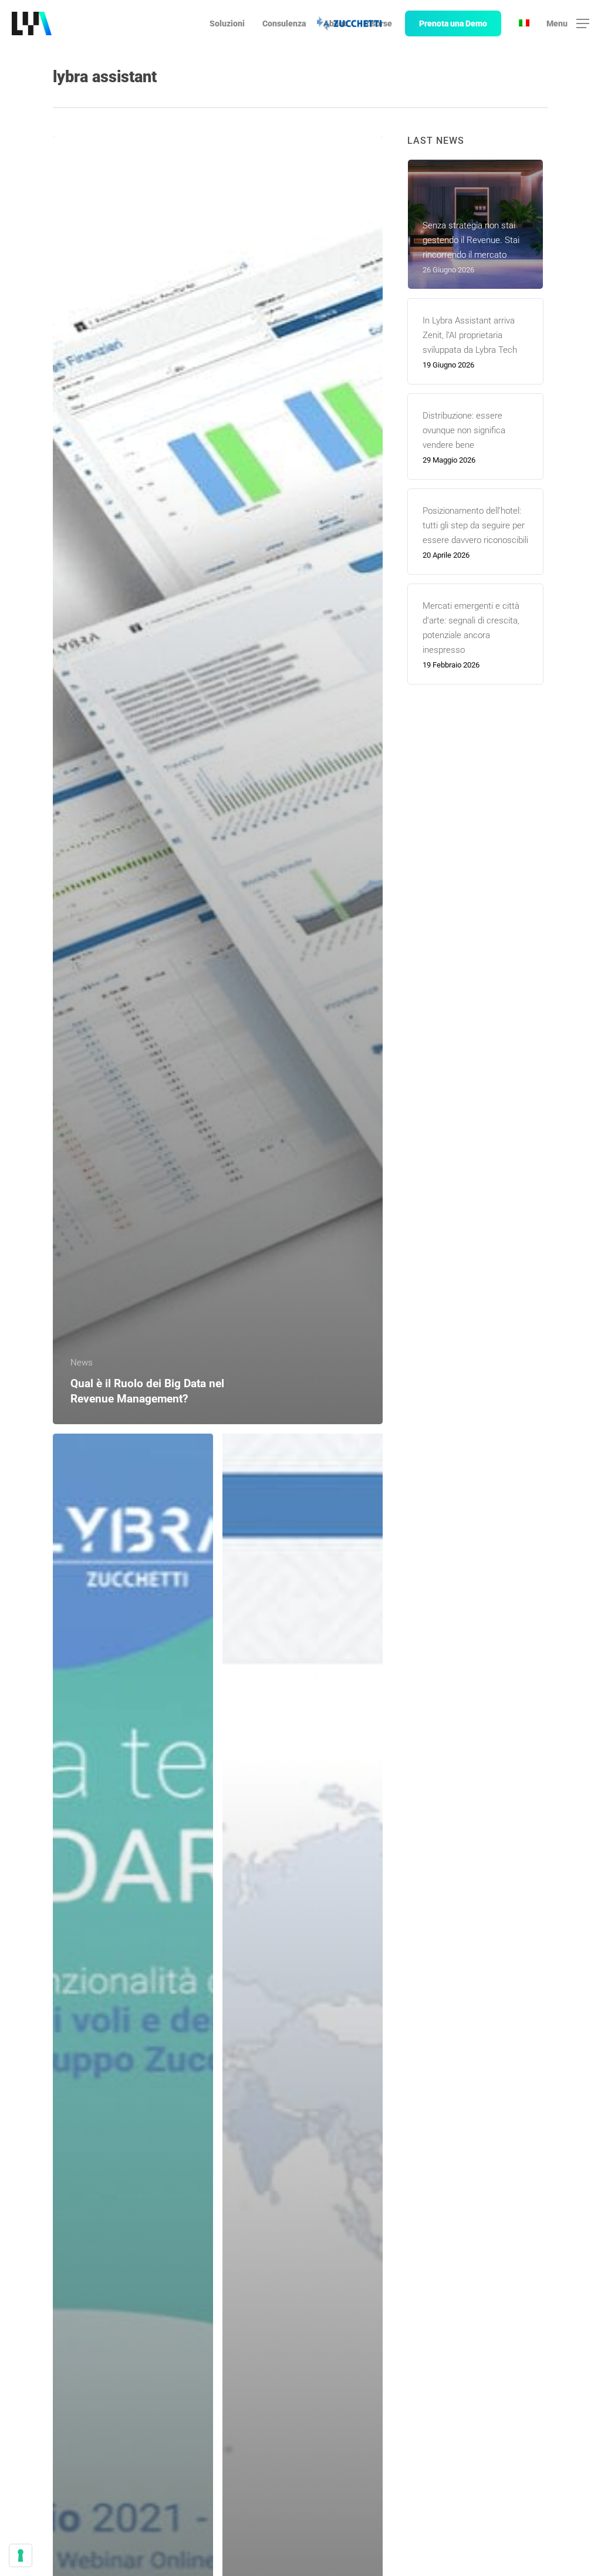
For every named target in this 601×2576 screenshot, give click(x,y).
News (82, 1363)
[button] (568, 24)
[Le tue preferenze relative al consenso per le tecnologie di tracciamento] (21, 2555)
